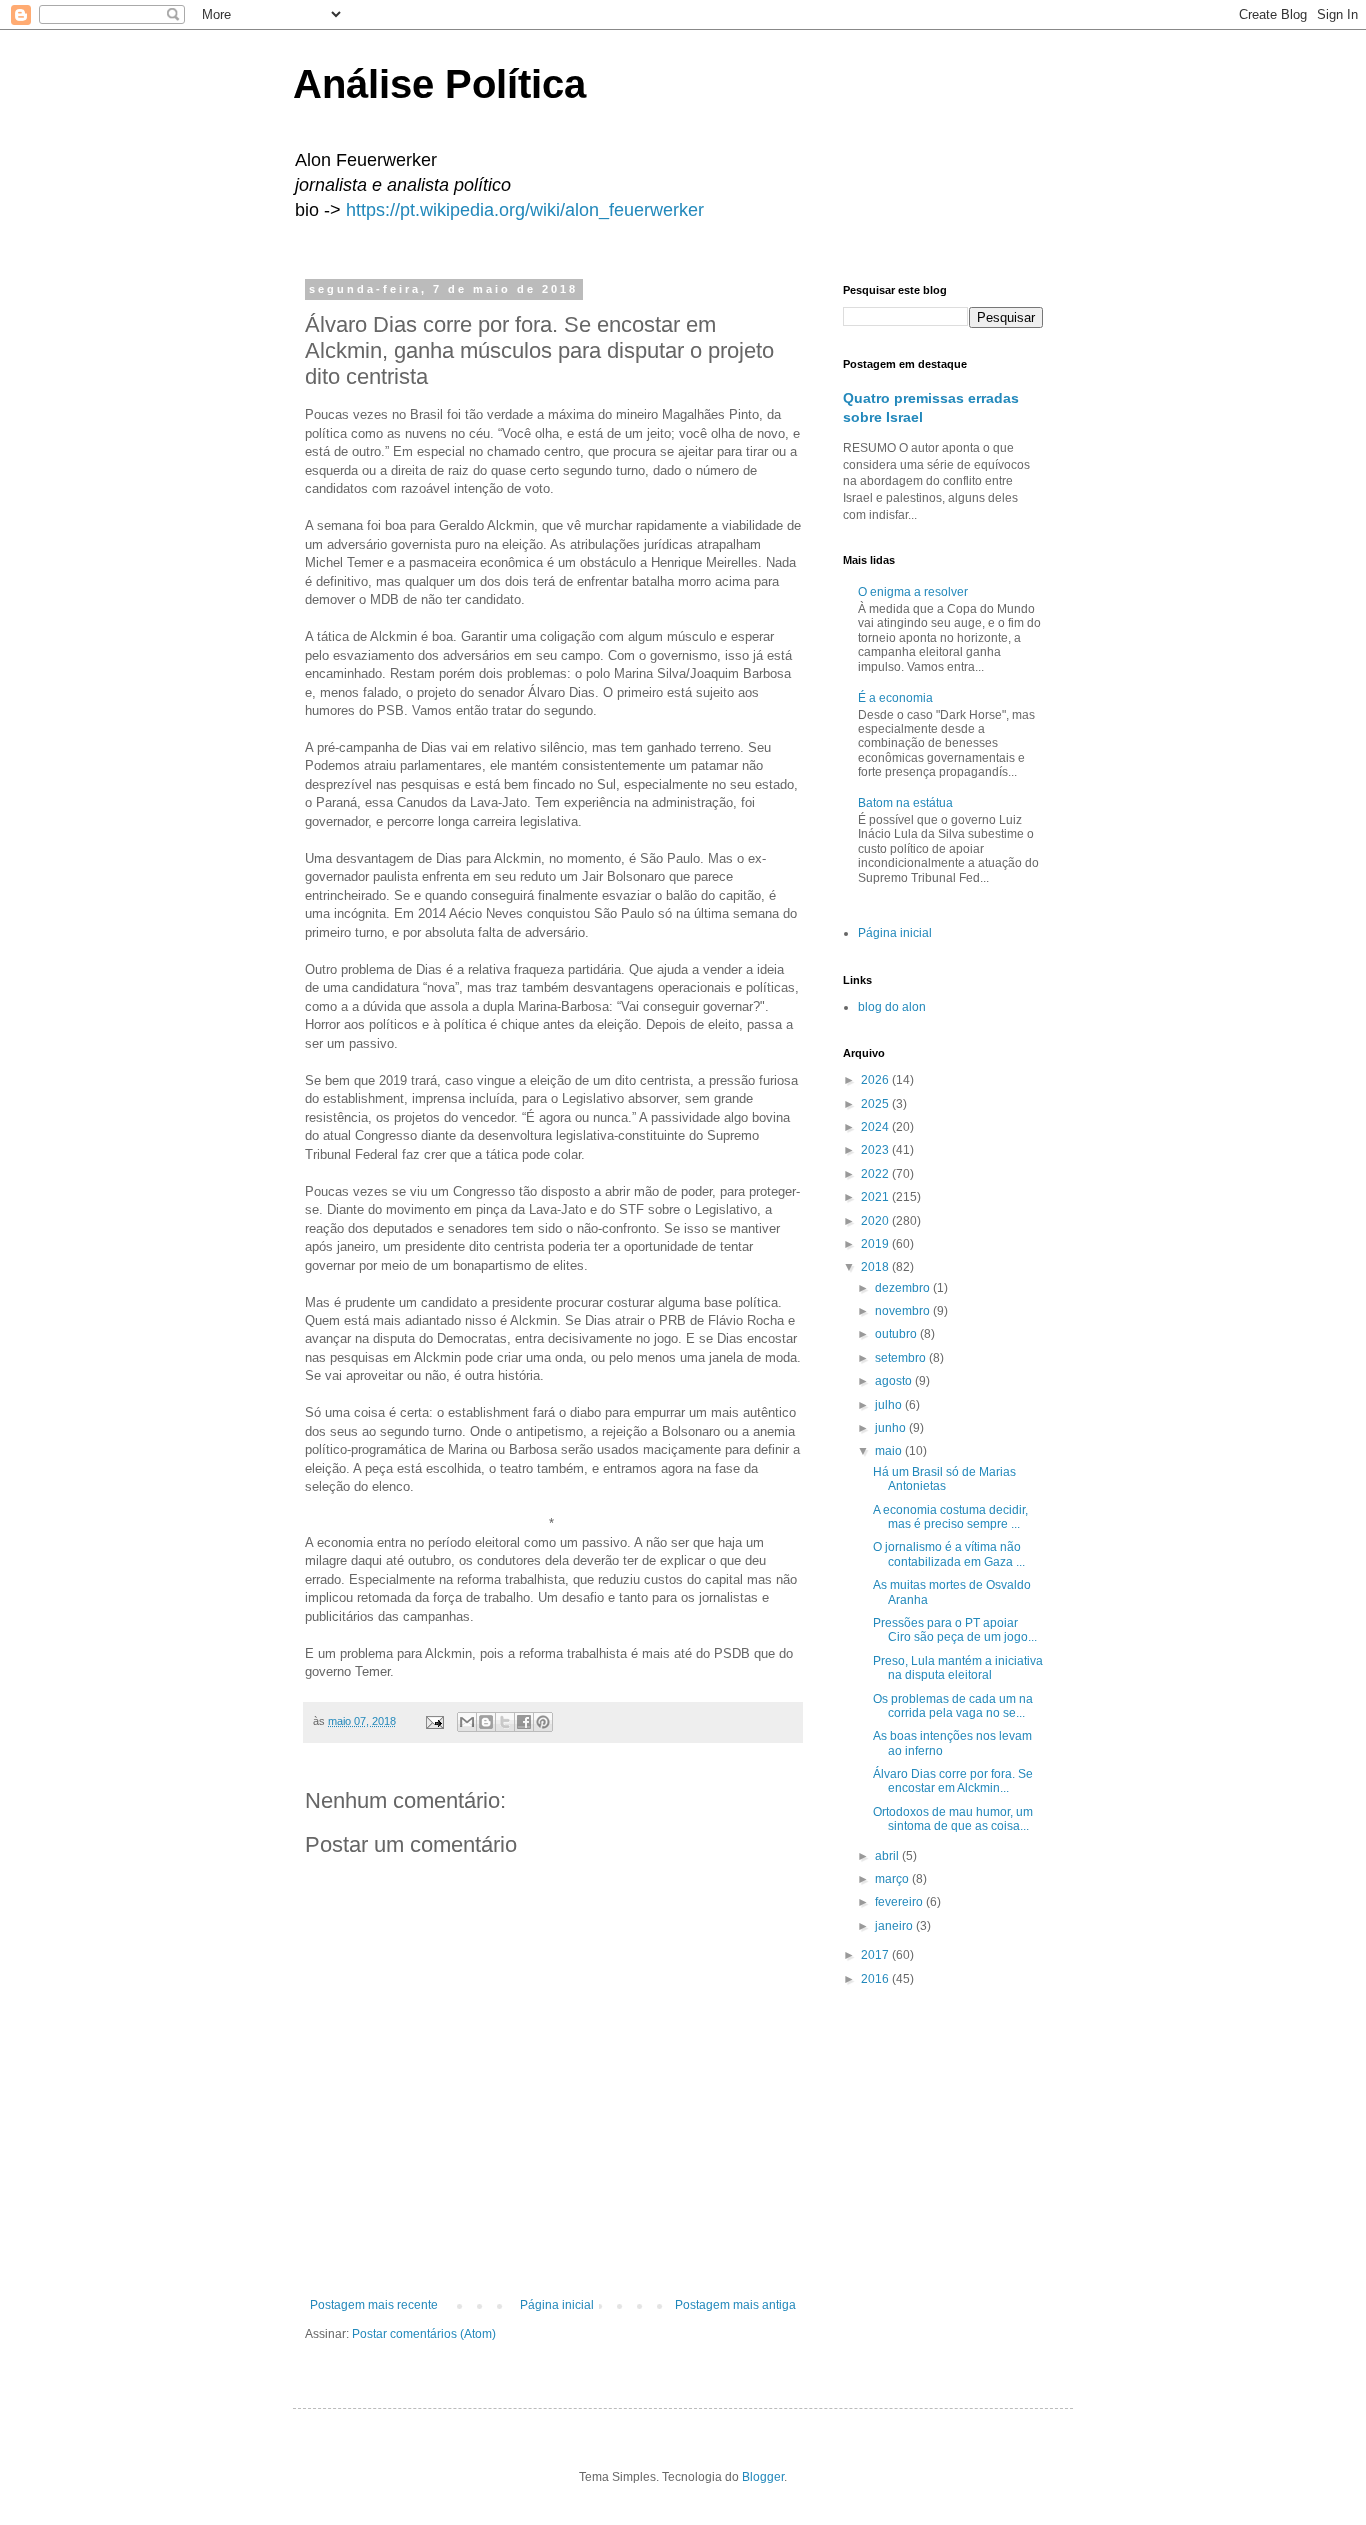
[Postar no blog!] (486, 1722)
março (893, 1879)
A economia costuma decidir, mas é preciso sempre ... (950, 1517)
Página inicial (557, 2305)
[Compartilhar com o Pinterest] (543, 1722)
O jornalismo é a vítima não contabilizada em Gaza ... (949, 1554)
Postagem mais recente (374, 2305)
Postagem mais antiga (735, 2305)
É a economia (895, 698)
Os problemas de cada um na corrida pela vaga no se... (953, 1706)
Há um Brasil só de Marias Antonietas (944, 1479)
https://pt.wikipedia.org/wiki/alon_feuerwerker (525, 210)
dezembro (904, 1288)
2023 (876, 1150)
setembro (902, 1358)
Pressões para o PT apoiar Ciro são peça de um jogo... (955, 1630)
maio (890, 1451)
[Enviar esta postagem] (434, 1721)
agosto (895, 1381)
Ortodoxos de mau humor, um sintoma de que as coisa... (953, 1819)
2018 (876, 1267)
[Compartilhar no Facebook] (524, 1722)
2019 (876, 1244)
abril (888, 1856)
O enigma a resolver (913, 592)
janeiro (895, 1926)
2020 (876, 1221)
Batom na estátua (905, 803)
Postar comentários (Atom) (424, 2334)
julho (890, 1405)
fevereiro (900, 1902)
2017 (876, 1955)
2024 (876, 1127)
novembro (904, 1311)
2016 (876, 1979)
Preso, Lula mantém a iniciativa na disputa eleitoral (958, 1668)
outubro (897, 1334)
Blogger (763, 2477)
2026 (876, 1080)
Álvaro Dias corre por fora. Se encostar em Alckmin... (953, 1781)
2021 (876, 1197)
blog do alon (892, 1007)
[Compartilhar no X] (505, 1722)
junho (892, 1428)
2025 (876, 1104)
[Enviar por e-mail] (467, 1722)
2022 (876, 1174)
